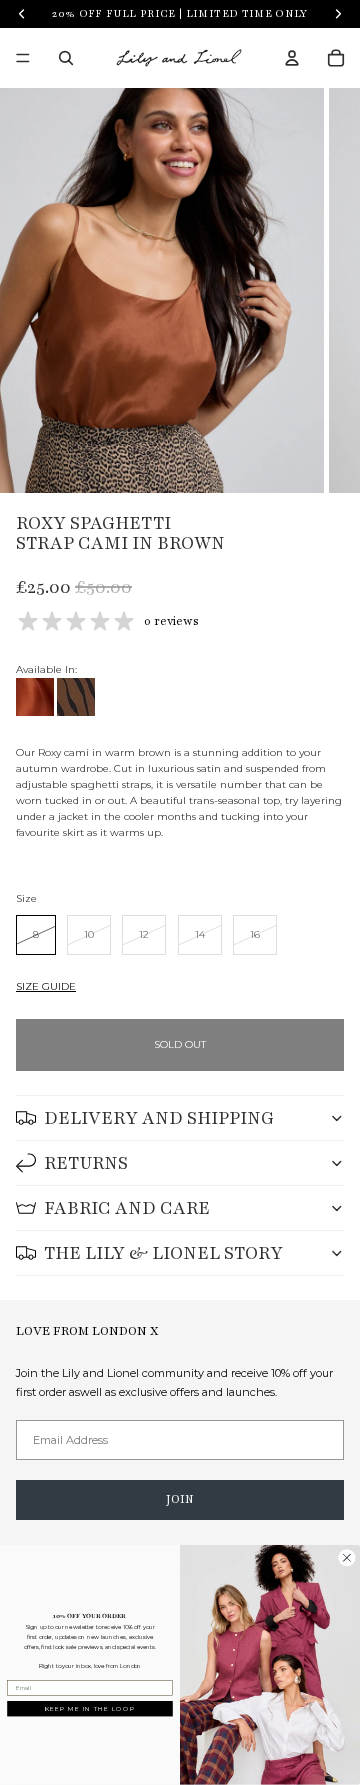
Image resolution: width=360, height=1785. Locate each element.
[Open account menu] (292, 58)
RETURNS (86, 1163)
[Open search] (66, 58)
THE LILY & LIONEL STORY (163, 1253)
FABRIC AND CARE (127, 1208)
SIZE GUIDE (46, 986)
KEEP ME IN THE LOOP (90, 1709)
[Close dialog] (347, 1558)
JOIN (180, 1499)
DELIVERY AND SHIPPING (159, 1118)
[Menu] (23, 58)
